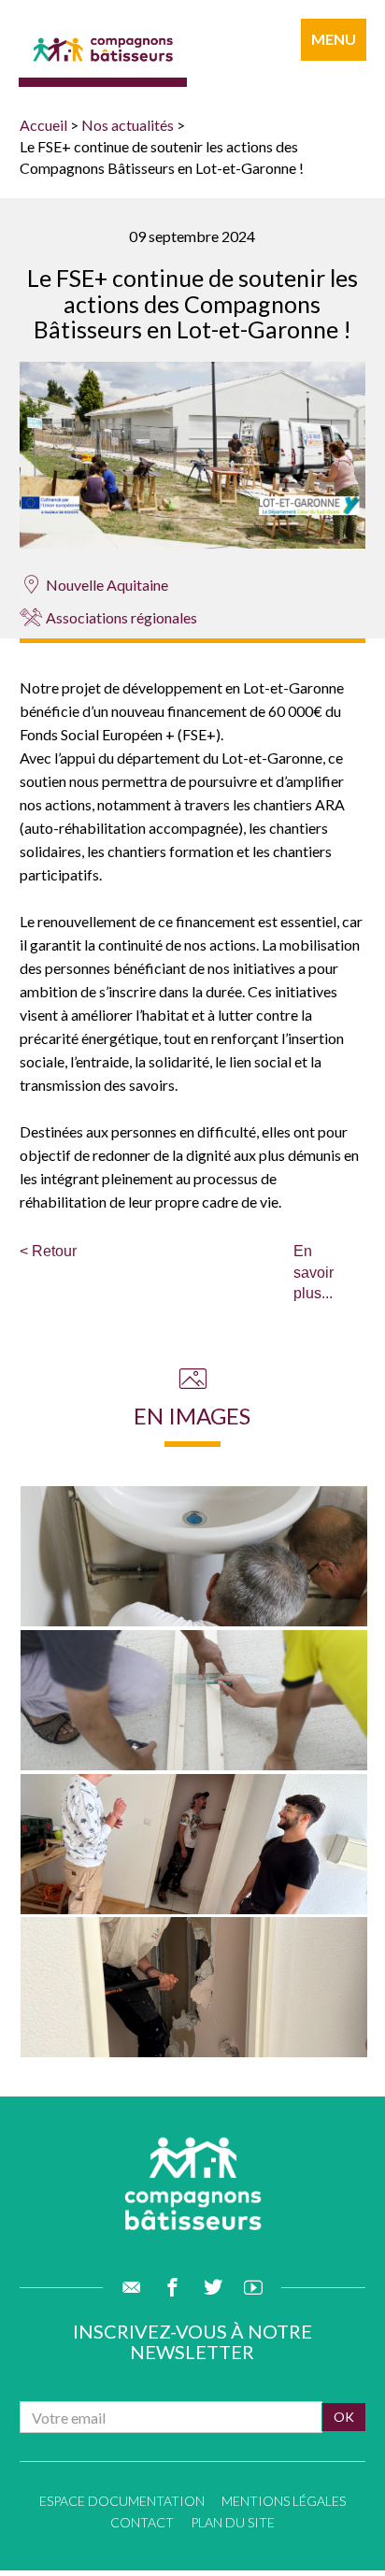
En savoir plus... (314, 1273)
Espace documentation (122, 2501)
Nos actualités (128, 125)
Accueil (43, 125)
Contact (142, 2522)
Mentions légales (284, 2501)
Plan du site (233, 2522)
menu (334, 39)
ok (344, 2417)
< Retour (48, 1251)
